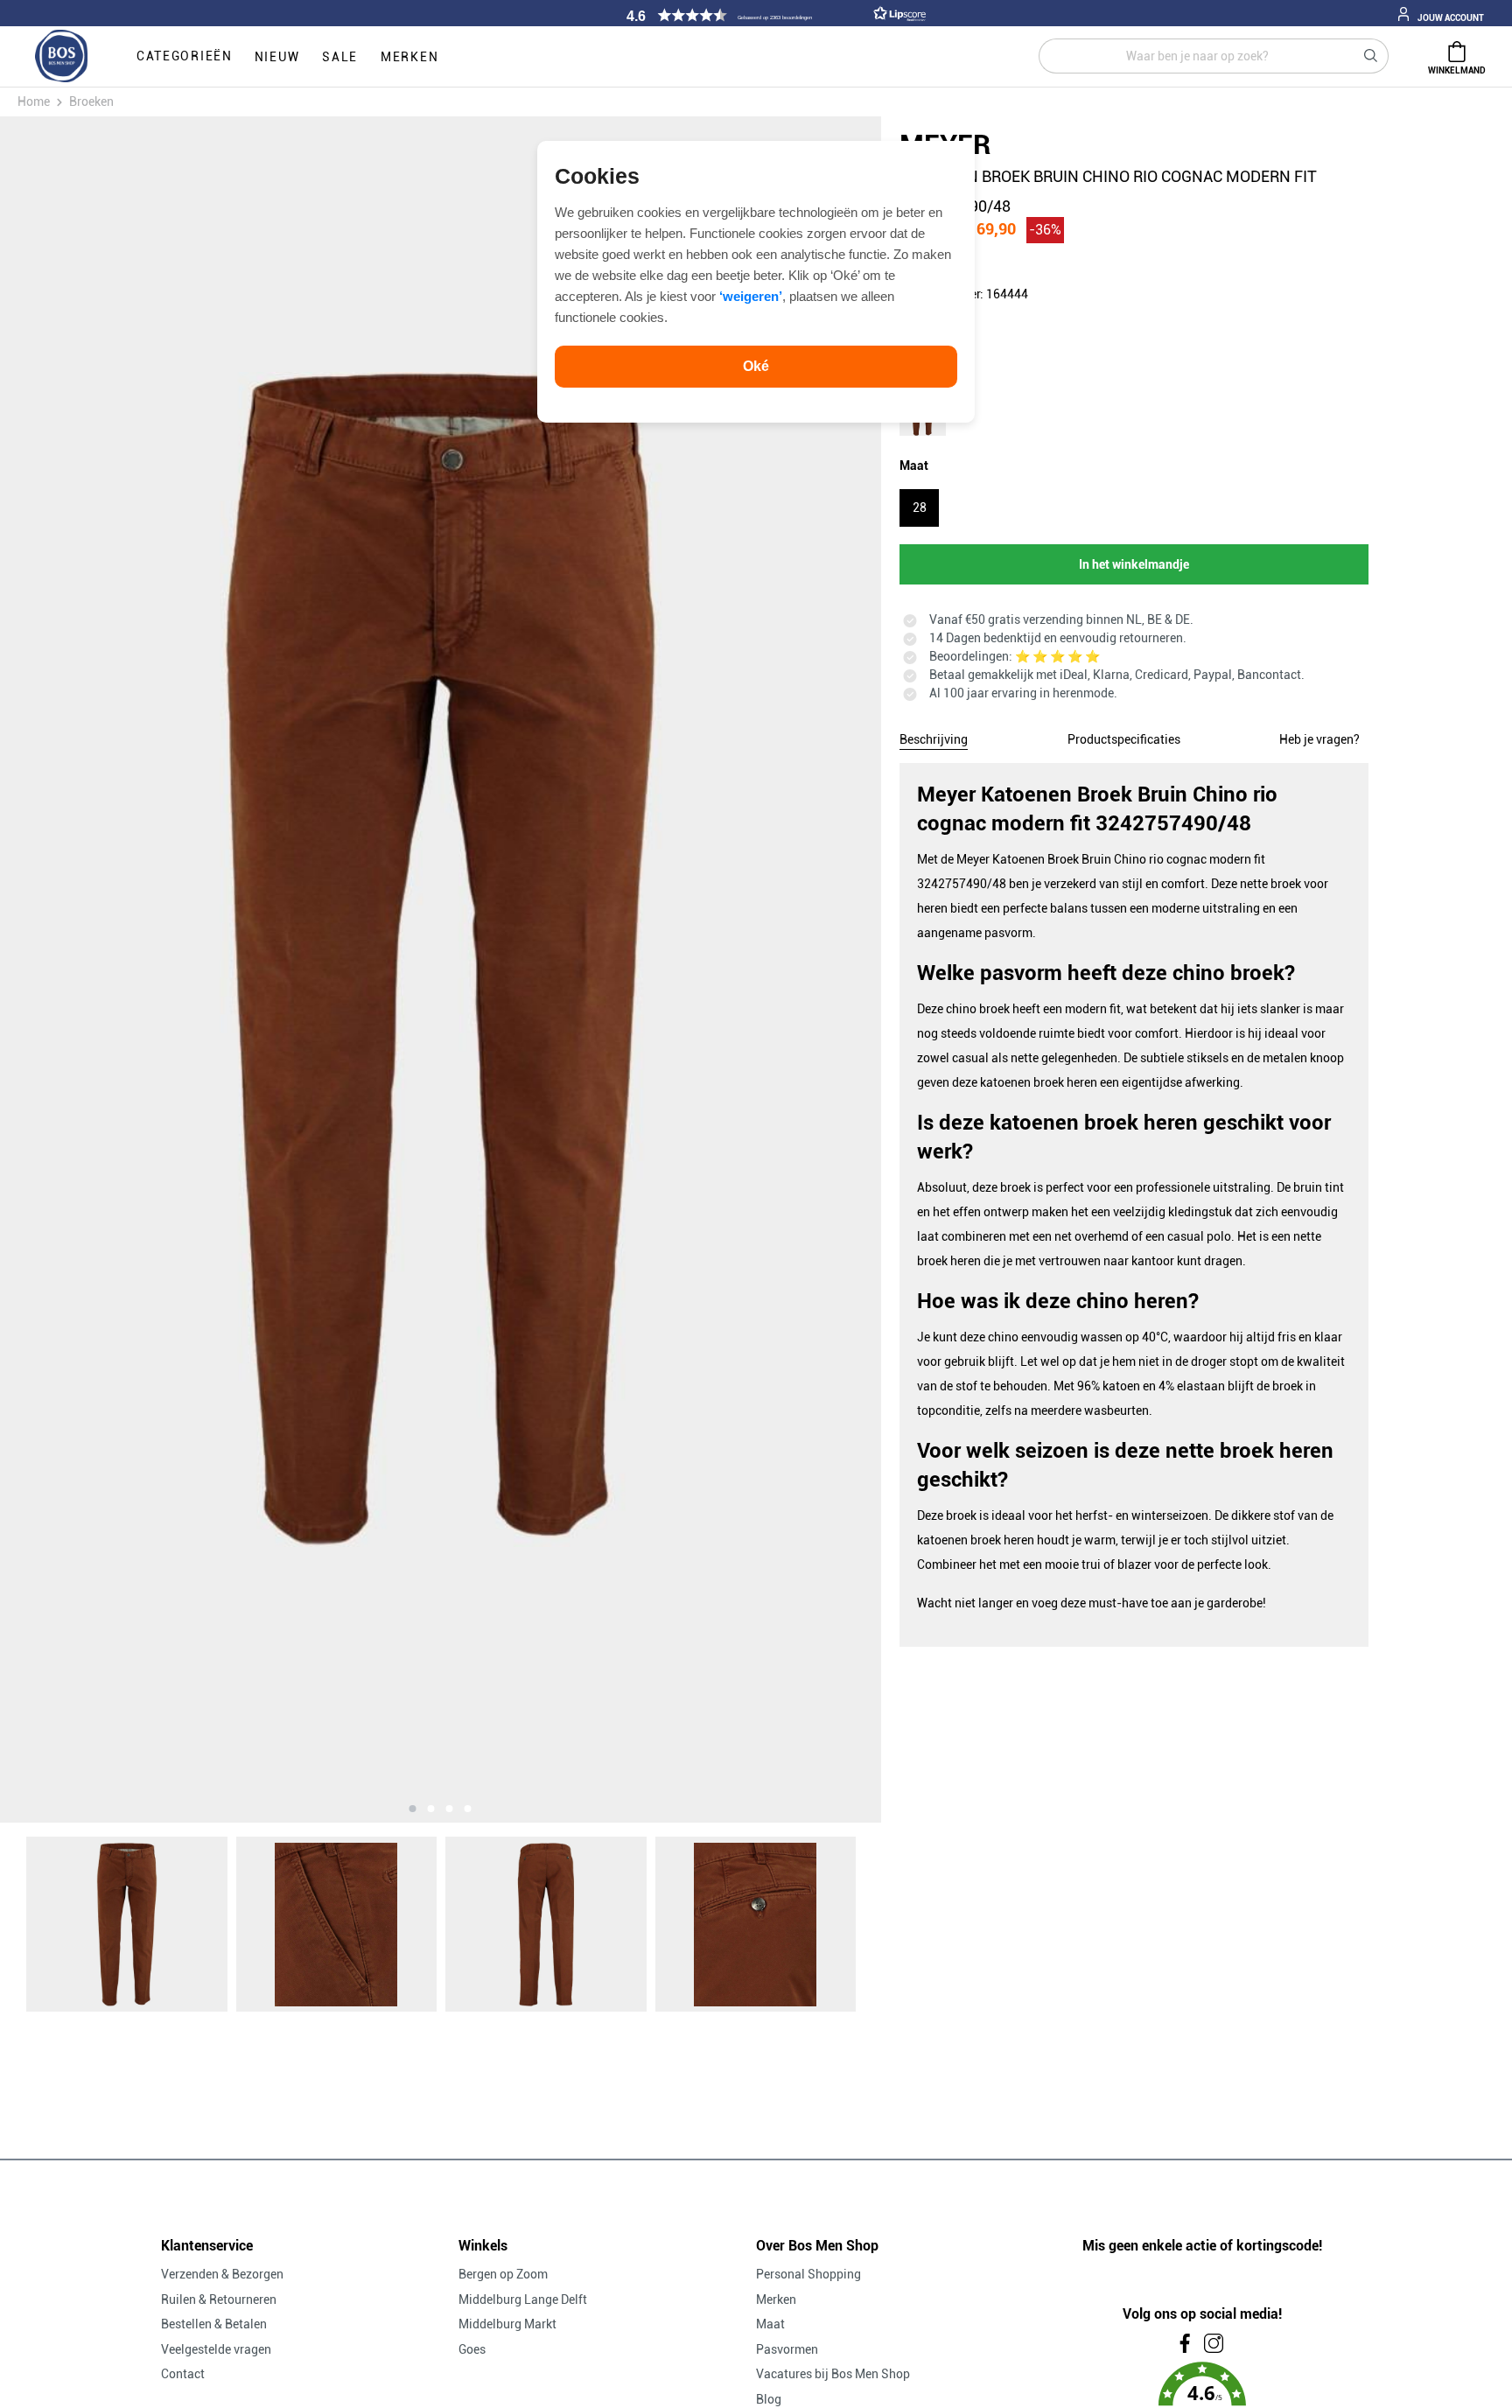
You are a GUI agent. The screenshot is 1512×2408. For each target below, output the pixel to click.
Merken (776, 2299)
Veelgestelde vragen (216, 2349)
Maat (770, 2324)
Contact (183, 2374)
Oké (756, 366)
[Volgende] (749, 969)
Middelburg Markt (507, 2324)
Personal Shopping (808, 2274)
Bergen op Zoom (503, 2274)
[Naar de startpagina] (61, 57)
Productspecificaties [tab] (1124, 739)
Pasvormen (787, 2349)
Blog (769, 2399)
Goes (472, 2349)
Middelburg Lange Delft (523, 2299)
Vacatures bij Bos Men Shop (833, 2374)
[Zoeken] (1371, 56)
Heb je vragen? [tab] (1319, 739)
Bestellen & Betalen (214, 2324)
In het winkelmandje (1134, 564)
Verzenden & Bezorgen (222, 2274)
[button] (773, 15)
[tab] (934, 737)
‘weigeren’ (751, 296)
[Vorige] (132, 969)
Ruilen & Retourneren (219, 2299)
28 (920, 507)
